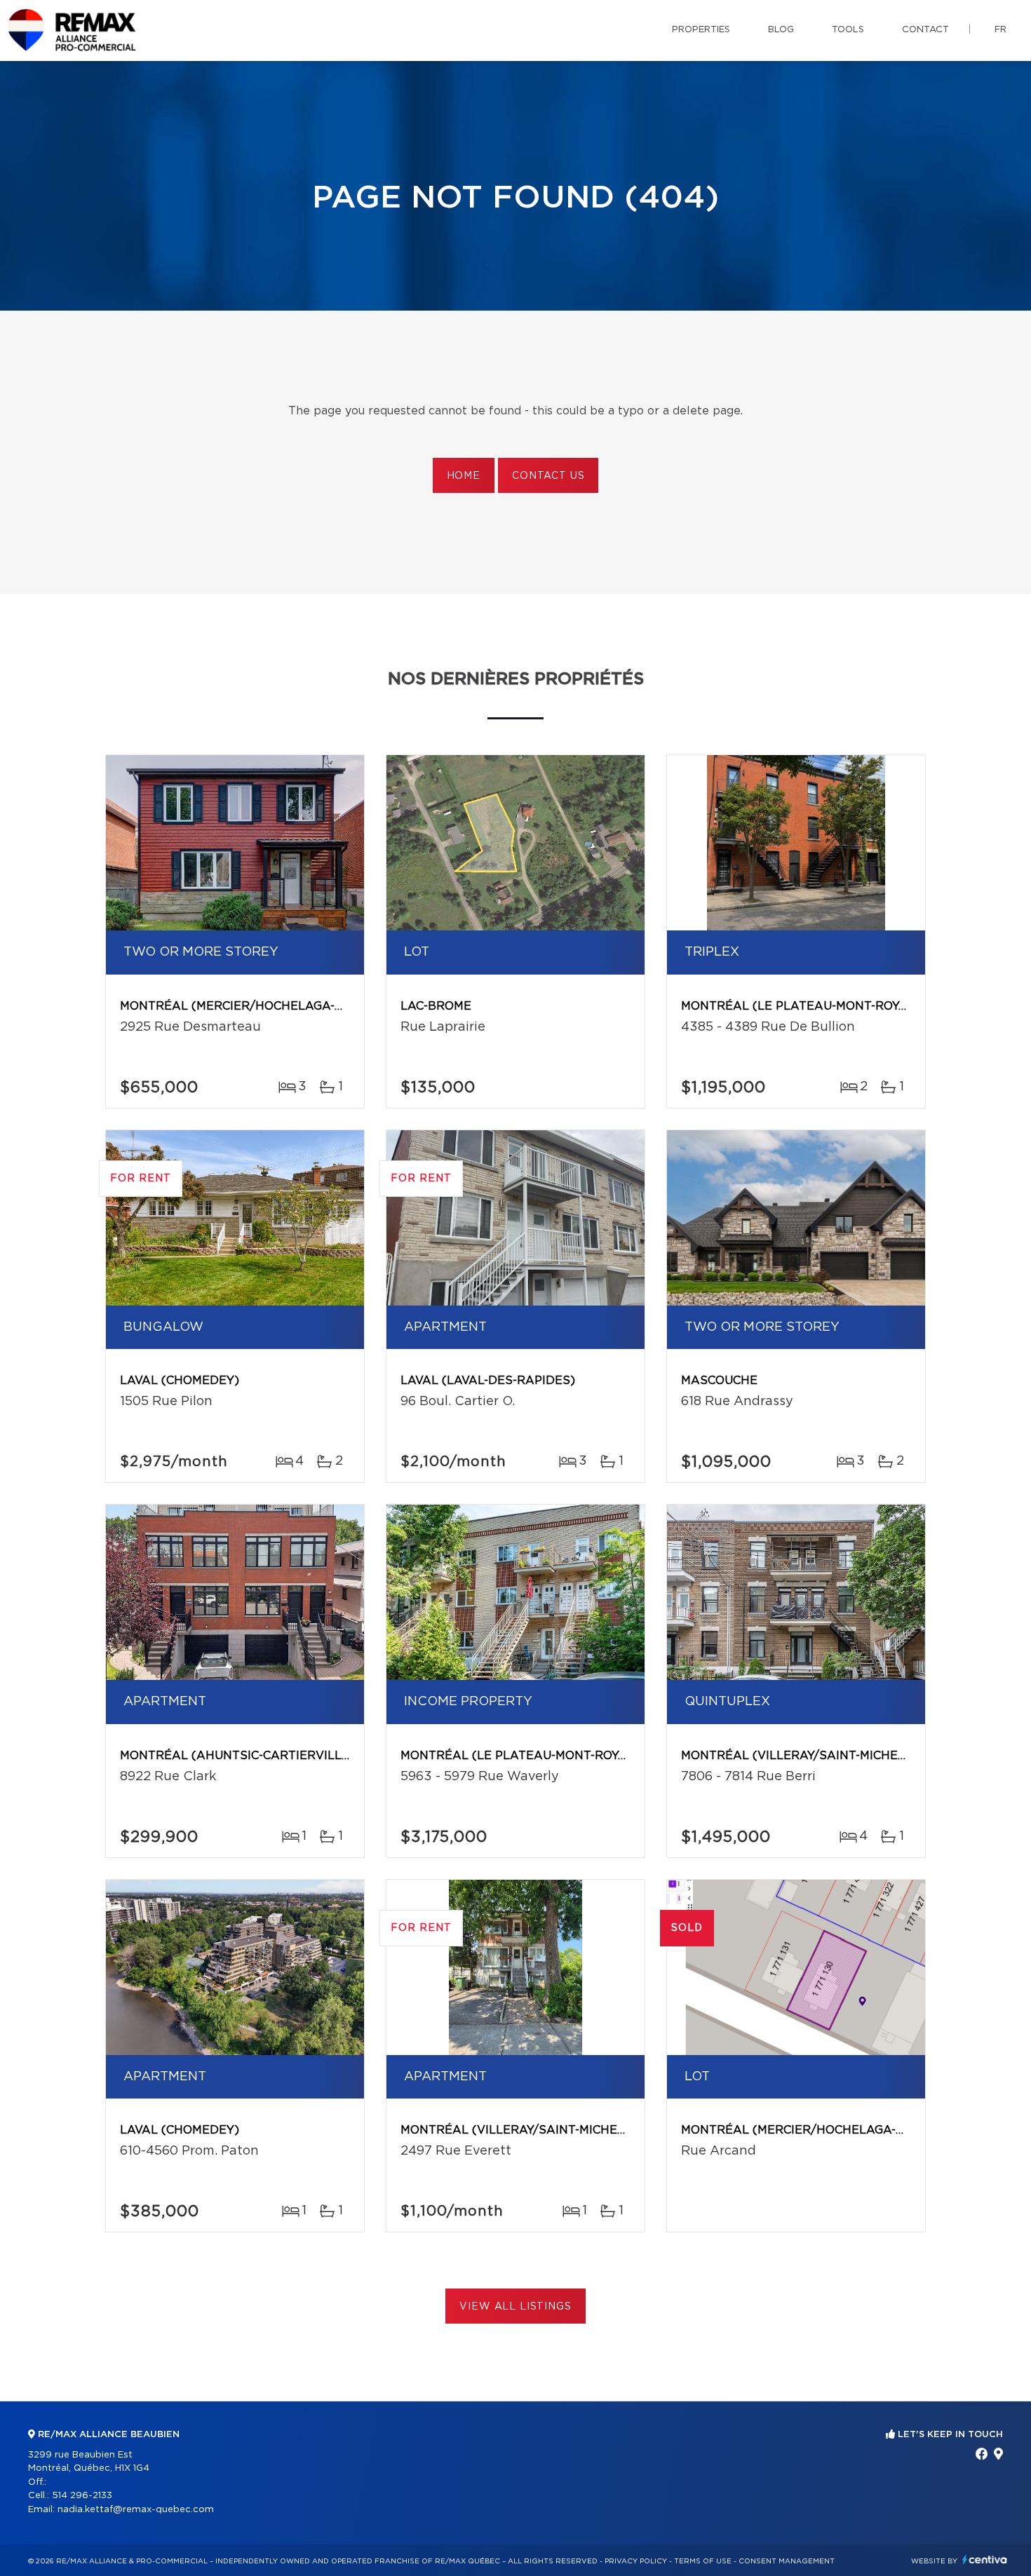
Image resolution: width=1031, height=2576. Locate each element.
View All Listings (515, 2307)
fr (1000, 30)
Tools (848, 30)
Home (464, 476)
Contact (925, 30)
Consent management (787, 2561)
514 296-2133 (82, 2496)
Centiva (985, 2560)
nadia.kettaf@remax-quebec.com (136, 2510)
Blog (781, 30)
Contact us (548, 476)
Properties (701, 30)
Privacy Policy (636, 2561)
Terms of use (703, 2561)
